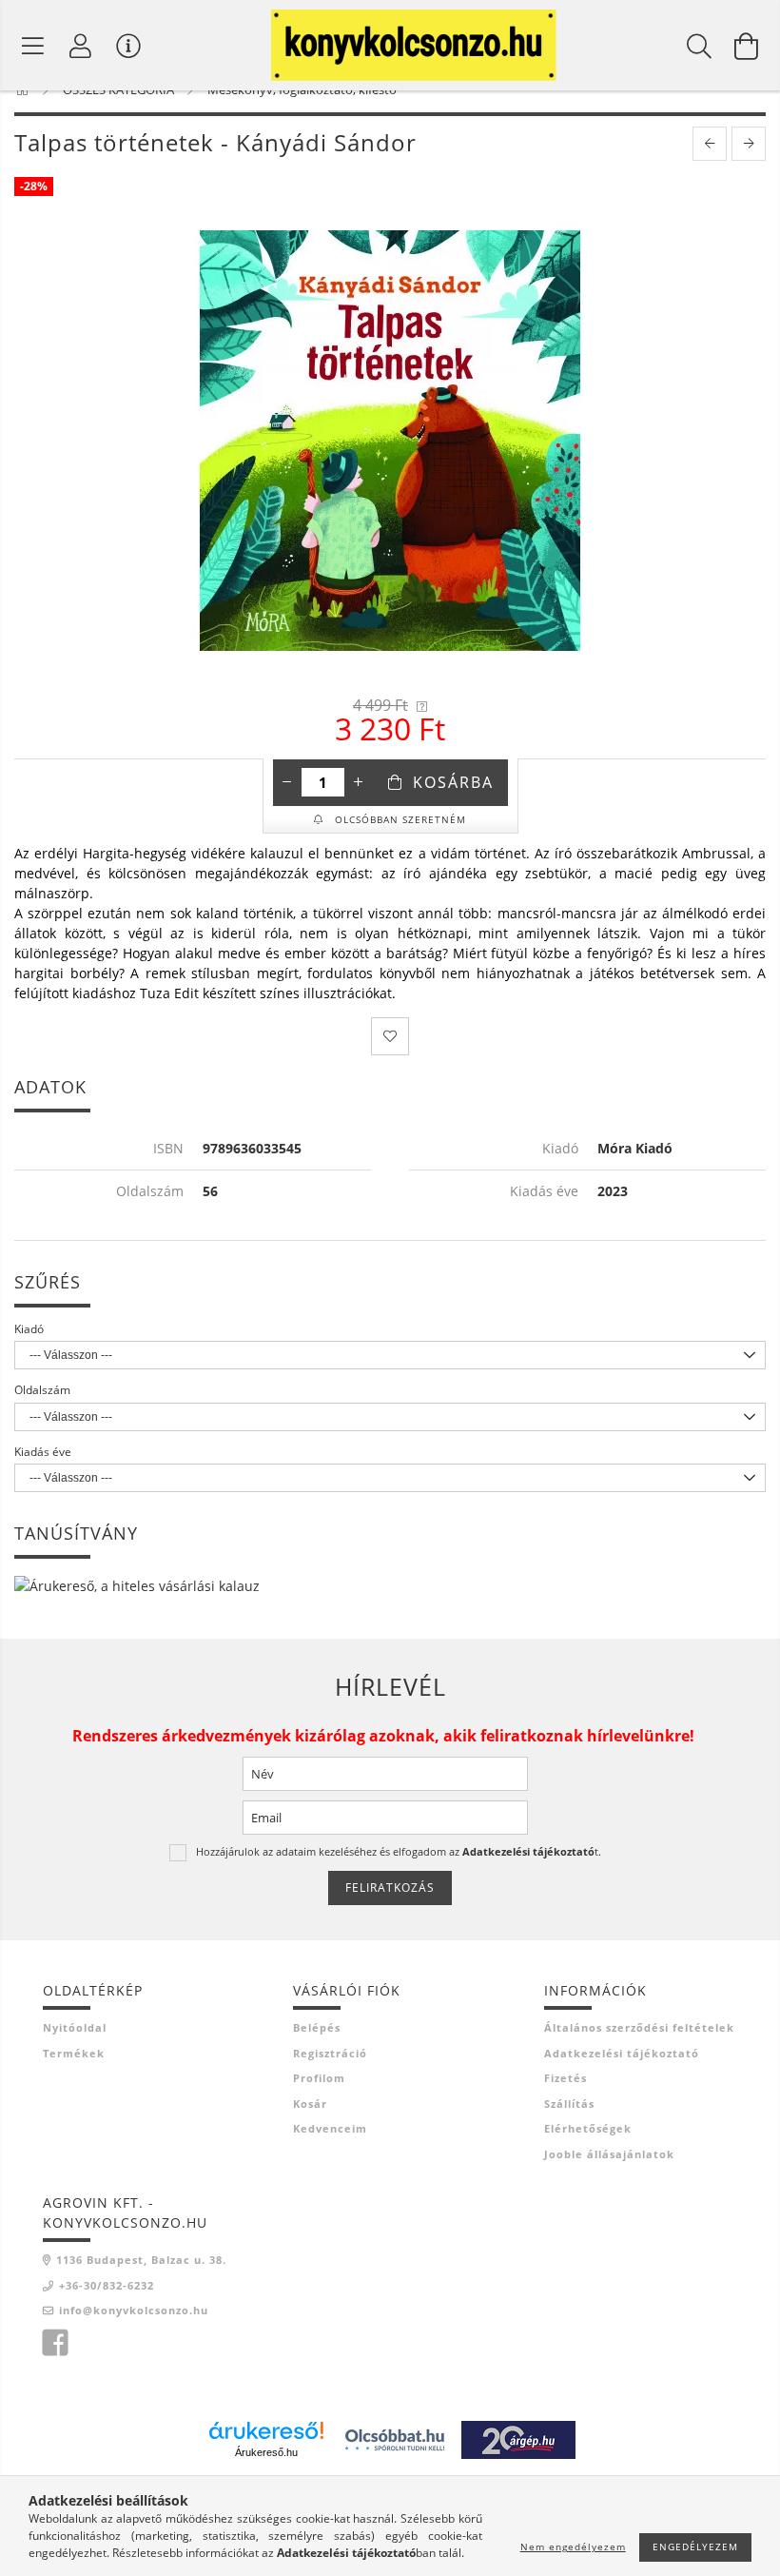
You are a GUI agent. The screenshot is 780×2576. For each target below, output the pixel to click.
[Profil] (81, 46)
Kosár (310, 2104)
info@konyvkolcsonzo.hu (134, 2310)
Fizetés (565, 2078)
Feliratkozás (390, 1888)
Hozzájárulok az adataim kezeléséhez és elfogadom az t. (399, 1851)
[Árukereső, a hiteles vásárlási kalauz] (137, 1584)
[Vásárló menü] (128, 46)
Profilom (319, 2078)
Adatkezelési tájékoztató (622, 2053)
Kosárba (453, 782)
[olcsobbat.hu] (395, 2438)
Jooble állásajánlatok (609, 2154)
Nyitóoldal (75, 2027)
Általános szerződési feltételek (639, 2027)
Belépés (317, 2027)
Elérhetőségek (588, 2128)
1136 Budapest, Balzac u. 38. (141, 2260)
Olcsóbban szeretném (399, 819)
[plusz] (359, 782)
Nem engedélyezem (573, 2547)
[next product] (749, 144)
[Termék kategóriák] (33, 46)
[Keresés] (699, 46)
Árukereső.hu (266, 2452)
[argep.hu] (518, 2438)
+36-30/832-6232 (107, 2285)
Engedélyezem (695, 2547)
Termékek (74, 2053)
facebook (55, 2343)
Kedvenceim (330, 2128)
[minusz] (287, 782)
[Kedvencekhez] (390, 1036)
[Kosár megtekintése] (747, 46)
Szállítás (569, 2104)
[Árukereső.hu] (266, 2430)
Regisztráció (330, 2053)
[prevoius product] (710, 144)
